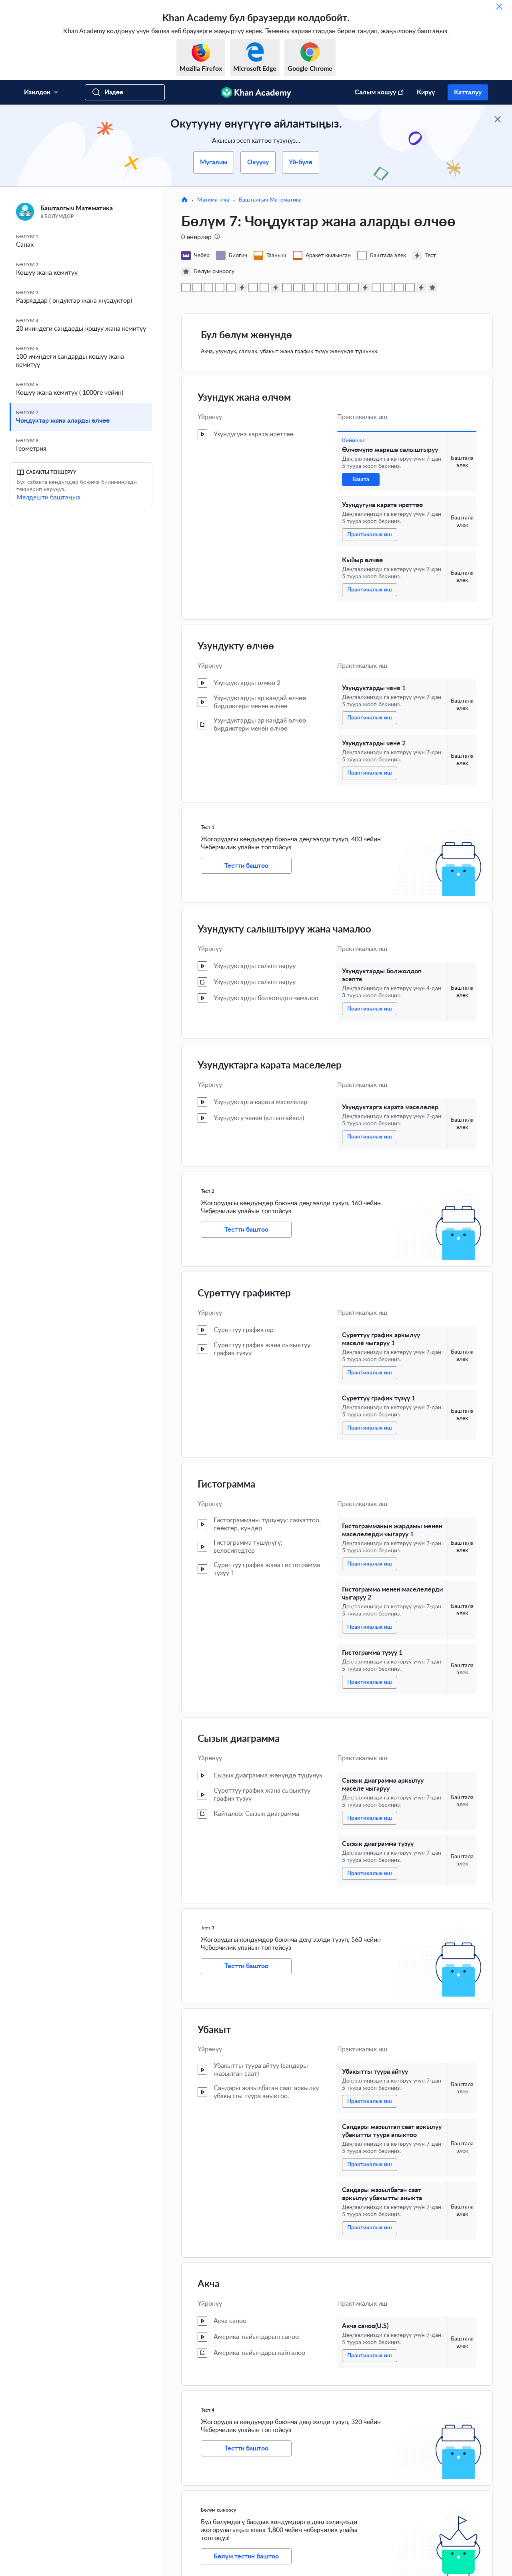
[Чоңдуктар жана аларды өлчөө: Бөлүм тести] (432, 288)
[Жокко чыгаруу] (499, 6)
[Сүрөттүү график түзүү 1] (298, 288)
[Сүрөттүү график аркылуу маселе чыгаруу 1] (287, 288)
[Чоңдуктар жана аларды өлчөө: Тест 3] (365, 288)
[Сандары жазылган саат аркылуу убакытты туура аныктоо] (388, 288)
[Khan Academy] (256, 92)
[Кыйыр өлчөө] (208, 288)
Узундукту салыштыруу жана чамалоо (284, 930)
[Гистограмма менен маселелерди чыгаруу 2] (320, 288)
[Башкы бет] (184, 200)
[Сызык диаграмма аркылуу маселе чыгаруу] (343, 288)
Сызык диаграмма (239, 1739)
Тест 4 (208, 2410)
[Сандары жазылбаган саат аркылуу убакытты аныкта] (399, 288)
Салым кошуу (375, 92)
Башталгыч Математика (270, 200)
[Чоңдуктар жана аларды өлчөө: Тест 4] (421, 288)
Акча (209, 2284)
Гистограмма (226, 1485)
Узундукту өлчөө (236, 647)
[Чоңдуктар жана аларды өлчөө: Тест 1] (242, 288)
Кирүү (426, 92)
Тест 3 (208, 1928)
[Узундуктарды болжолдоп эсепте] (253, 288)
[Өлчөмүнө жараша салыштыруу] (186, 288)
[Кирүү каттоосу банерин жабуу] (498, 119)
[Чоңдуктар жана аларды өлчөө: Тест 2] (276, 288)
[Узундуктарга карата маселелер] (264, 288)
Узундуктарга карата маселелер (270, 1066)
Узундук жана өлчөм (244, 398)
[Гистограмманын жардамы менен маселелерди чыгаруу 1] (309, 288)
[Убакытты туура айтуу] (376, 288)
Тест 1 (208, 827)
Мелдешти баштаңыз (48, 497)
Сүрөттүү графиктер (244, 1294)
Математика (213, 200)
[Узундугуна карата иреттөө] (197, 288)
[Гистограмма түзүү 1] (332, 288)
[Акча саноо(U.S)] (410, 288)
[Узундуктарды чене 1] (220, 288)
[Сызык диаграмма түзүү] (354, 288)
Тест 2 (208, 1191)
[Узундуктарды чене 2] (231, 288)
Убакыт (214, 2030)
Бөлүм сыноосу (218, 2510)
